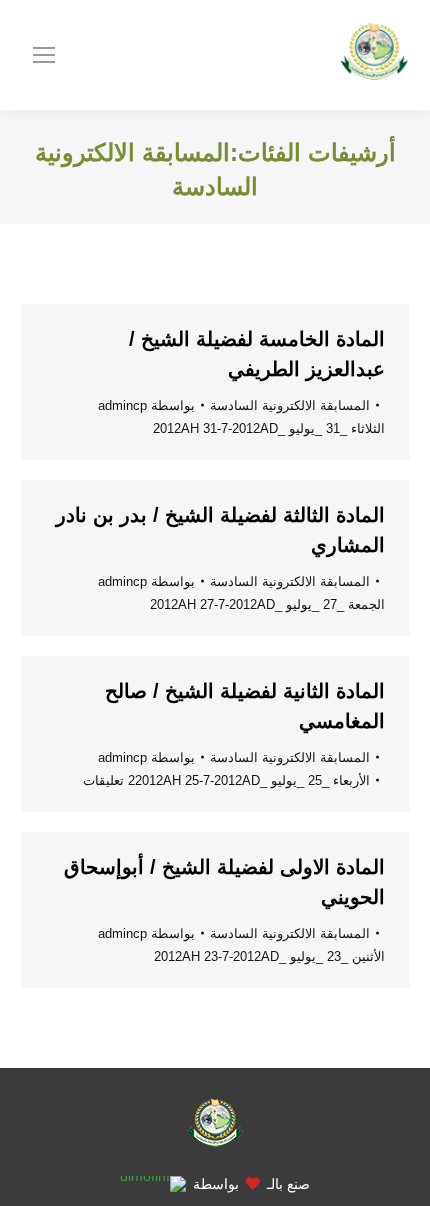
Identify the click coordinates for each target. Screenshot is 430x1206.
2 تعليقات (109, 780)
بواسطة (146, 405)
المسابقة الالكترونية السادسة (290, 405)
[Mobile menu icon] (44, 55)
